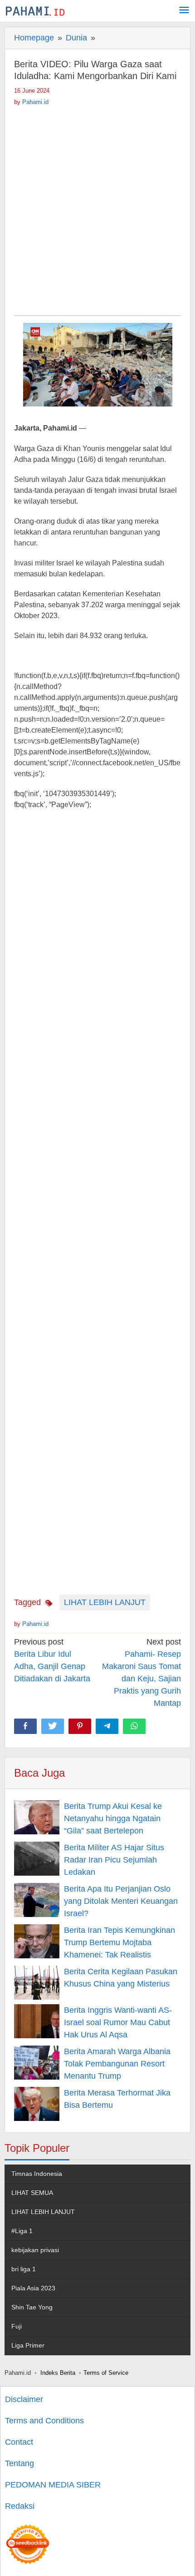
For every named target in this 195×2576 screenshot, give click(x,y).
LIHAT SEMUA (32, 2193)
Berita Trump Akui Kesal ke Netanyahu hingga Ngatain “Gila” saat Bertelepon (113, 1818)
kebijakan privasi (35, 2250)
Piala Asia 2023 (33, 2288)
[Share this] (25, 1726)
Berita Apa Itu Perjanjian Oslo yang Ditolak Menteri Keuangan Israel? (121, 1901)
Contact (19, 2442)
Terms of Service (106, 2373)
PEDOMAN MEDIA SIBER (53, 2485)
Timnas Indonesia (37, 2174)
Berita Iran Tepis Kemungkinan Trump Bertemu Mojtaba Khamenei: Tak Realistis (119, 1942)
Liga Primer (28, 2345)
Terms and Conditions (44, 2421)
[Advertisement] (97, 208)
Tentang (19, 2463)
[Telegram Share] (107, 1726)
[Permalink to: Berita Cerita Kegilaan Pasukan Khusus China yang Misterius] (37, 1983)
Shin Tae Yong (32, 2307)
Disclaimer (24, 2399)
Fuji (17, 2326)
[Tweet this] (53, 1726)
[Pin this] (80, 1726)
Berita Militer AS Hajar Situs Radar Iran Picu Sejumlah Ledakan (114, 1860)
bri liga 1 (24, 2269)
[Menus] (184, 11)
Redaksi (20, 2506)
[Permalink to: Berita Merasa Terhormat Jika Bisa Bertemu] (37, 2104)
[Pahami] (35, 11)
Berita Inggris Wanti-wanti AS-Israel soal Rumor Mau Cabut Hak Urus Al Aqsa (118, 2022)
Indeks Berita (58, 2373)
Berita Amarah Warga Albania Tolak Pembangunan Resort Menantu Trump (117, 2064)
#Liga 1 (22, 2231)
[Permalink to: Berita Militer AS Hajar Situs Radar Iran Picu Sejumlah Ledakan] (37, 1859)
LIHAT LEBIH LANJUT (105, 1602)
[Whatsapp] (134, 1726)
